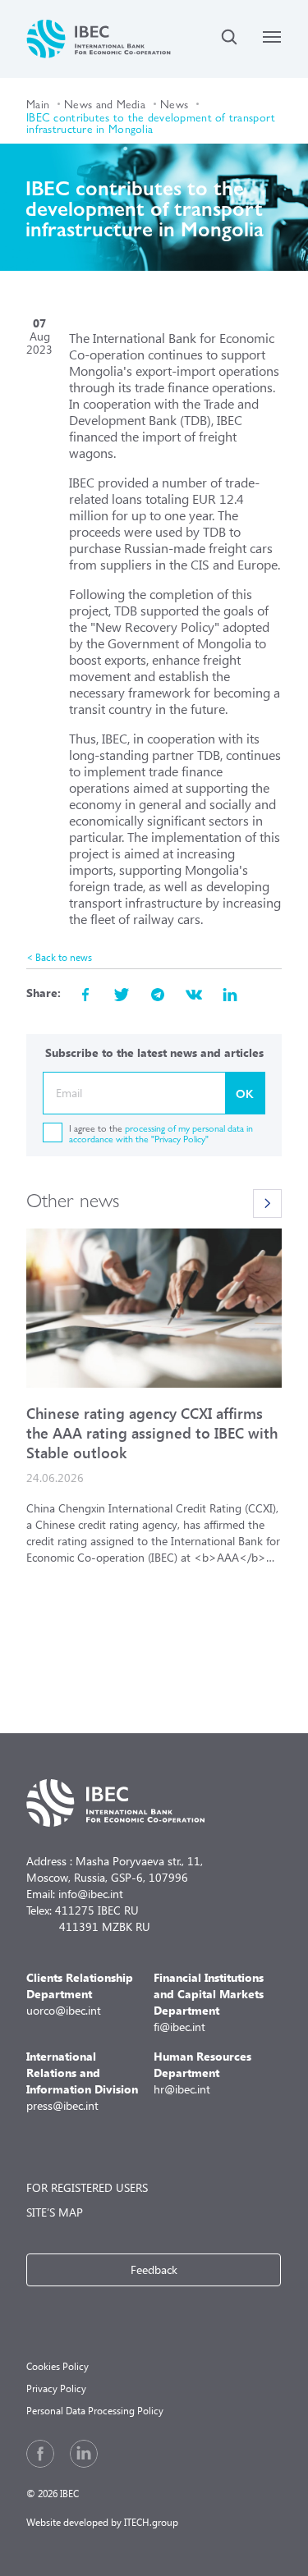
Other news (73, 1199)
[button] (267, 1203)
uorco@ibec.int (80, 1994)
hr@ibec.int (202, 2073)
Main (38, 103)
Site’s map (55, 2212)
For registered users (87, 2187)
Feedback (154, 2269)
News (174, 103)
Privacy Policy (56, 2388)
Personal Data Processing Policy (95, 2411)
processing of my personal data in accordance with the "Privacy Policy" (161, 1133)
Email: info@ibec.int (75, 1894)
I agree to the (161, 1133)
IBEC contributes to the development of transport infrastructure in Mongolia (151, 122)
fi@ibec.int (209, 2002)
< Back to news (59, 957)
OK (245, 1093)
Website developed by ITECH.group (102, 2522)
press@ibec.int (82, 2081)
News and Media (105, 103)
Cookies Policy (57, 2366)
